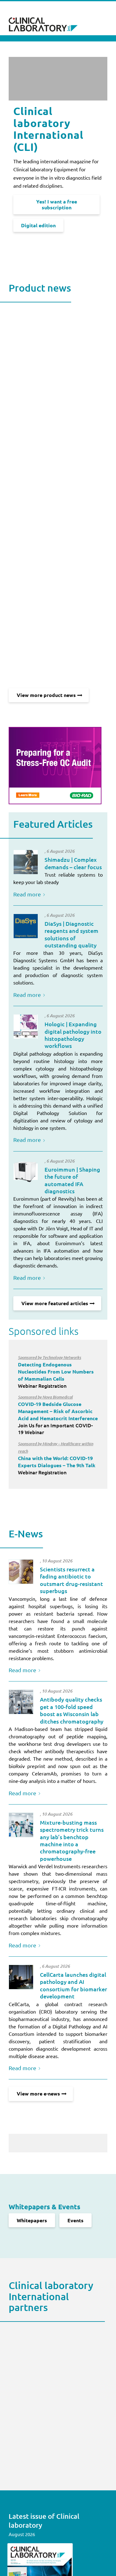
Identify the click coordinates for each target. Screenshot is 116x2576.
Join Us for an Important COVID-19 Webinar (58, 1415)
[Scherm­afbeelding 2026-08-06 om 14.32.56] (26, 926)
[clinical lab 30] (21, 1702)
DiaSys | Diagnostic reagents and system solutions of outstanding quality (71, 934)
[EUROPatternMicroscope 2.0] (26, 1172)
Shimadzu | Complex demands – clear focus (73, 863)
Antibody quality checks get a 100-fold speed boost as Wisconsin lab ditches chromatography (72, 1710)
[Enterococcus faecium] (21, 1572)
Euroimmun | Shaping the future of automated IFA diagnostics (72, 1180)
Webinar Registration (56, 1372)
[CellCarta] (21, 1977)
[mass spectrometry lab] (21, 1825)
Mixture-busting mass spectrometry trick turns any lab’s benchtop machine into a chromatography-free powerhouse (72, 1840)
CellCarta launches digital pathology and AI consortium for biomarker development (73, 1985)
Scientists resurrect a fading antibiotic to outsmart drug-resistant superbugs (71, 1580)
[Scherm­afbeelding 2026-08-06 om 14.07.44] (26, 1027)
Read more (27, 894)
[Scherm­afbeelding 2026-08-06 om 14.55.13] (26, 862)
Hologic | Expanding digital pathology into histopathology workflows (73, 1035)
